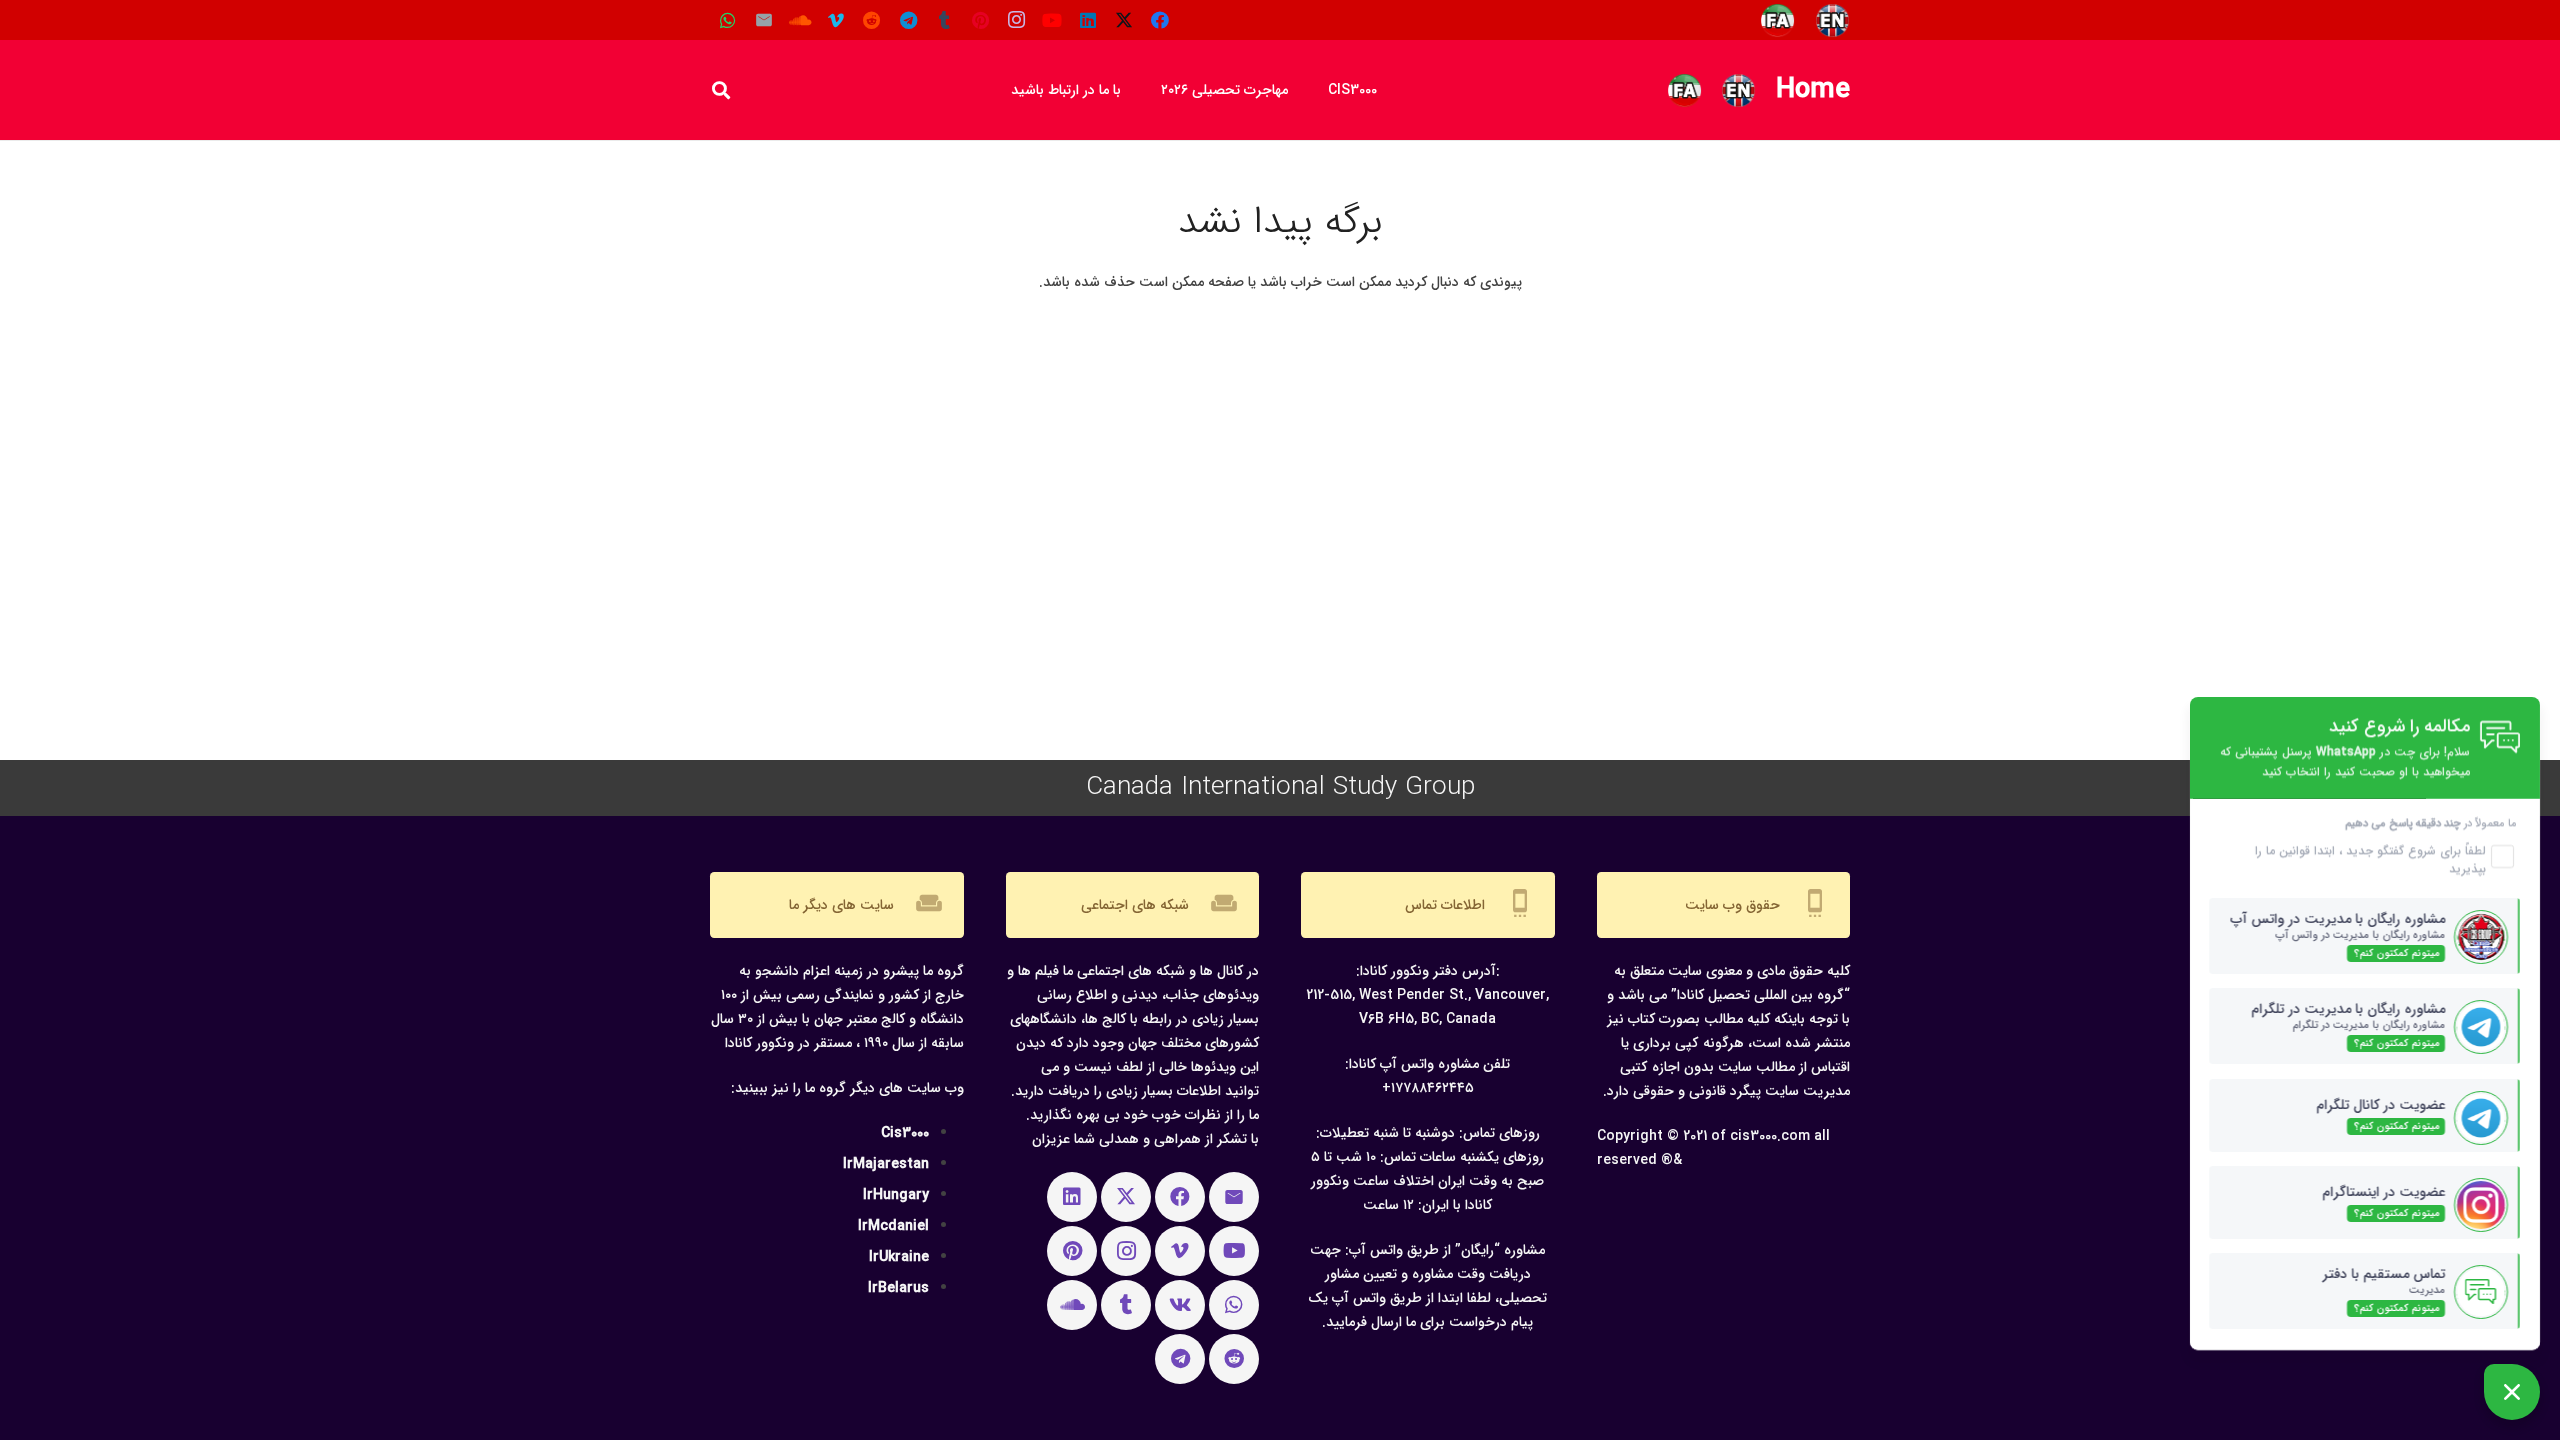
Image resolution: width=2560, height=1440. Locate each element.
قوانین (2292, 850)
